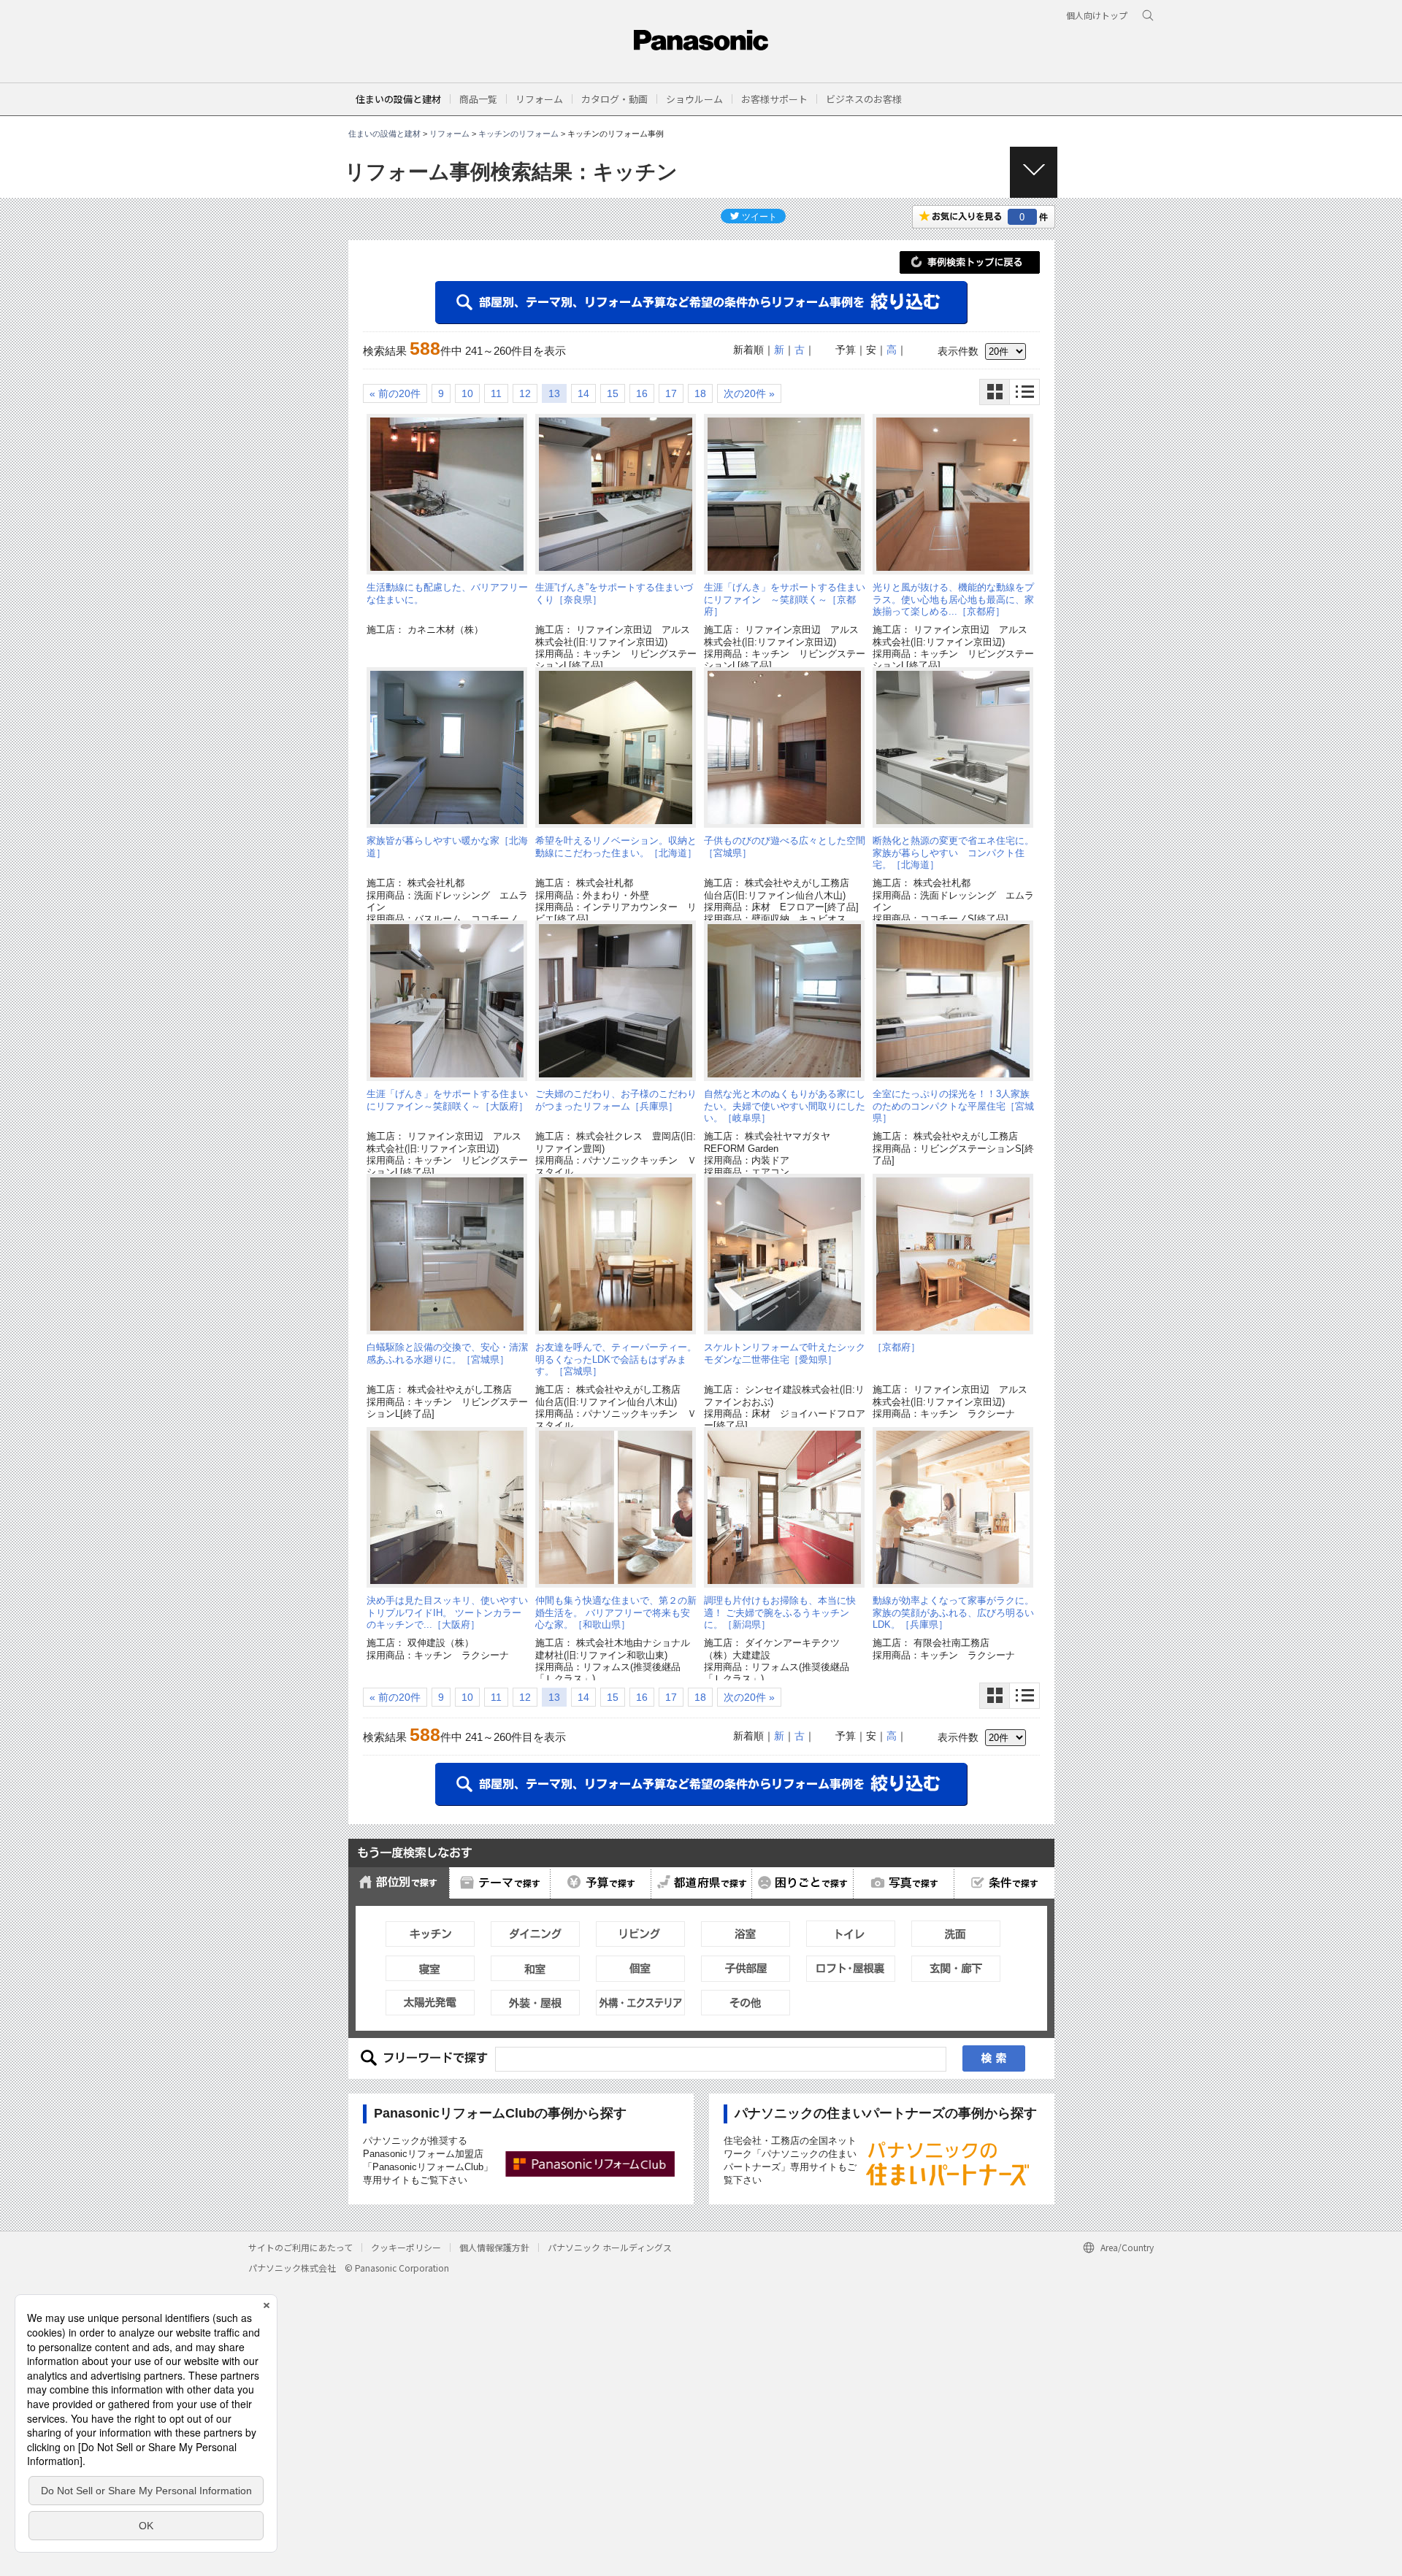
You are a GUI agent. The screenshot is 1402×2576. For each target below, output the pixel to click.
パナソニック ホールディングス (610, 2247)
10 (467, 393)
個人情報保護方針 (494, 2247)
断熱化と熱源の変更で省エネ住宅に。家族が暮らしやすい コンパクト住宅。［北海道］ (953, 853)
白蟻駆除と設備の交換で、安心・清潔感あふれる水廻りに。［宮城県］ (447, 1353)
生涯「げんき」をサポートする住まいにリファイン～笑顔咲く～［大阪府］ (447, 1100)
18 (700, 393)
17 (671, 393)
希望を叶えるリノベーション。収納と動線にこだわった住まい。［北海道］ (616, 846)
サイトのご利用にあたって (300, 2247)
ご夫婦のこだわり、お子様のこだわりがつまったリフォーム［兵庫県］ (616, 1100)
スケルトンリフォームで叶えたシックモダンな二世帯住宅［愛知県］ (785, 1353)
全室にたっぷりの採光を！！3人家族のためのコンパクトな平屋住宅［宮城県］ (953, 1106)
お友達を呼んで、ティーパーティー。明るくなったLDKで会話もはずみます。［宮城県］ (616, 1359)
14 (583, 393)
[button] (478, 99)
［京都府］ (896, 1347)
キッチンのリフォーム (518, 134)
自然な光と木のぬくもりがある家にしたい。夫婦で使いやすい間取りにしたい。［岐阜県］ (785, 1106)
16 (642, 393)
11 (496, 393)
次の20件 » (749, 393)
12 (525, 393)
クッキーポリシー (406, 2247)
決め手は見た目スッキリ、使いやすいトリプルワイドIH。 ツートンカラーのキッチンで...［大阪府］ (447, 1612)
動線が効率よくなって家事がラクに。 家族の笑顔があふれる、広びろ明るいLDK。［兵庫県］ (953, 1612)
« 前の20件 (395, 393)
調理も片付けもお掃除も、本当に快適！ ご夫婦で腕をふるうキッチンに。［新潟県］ (780, 1612)
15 (613, 393)
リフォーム (449, 134)
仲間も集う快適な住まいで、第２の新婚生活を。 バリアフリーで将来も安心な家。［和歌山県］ (616, 1612)
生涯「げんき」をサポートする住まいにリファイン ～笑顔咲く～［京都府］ (785, 599)
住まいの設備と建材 (398, 99)
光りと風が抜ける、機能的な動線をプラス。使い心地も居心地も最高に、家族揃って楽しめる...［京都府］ (953, 599)
